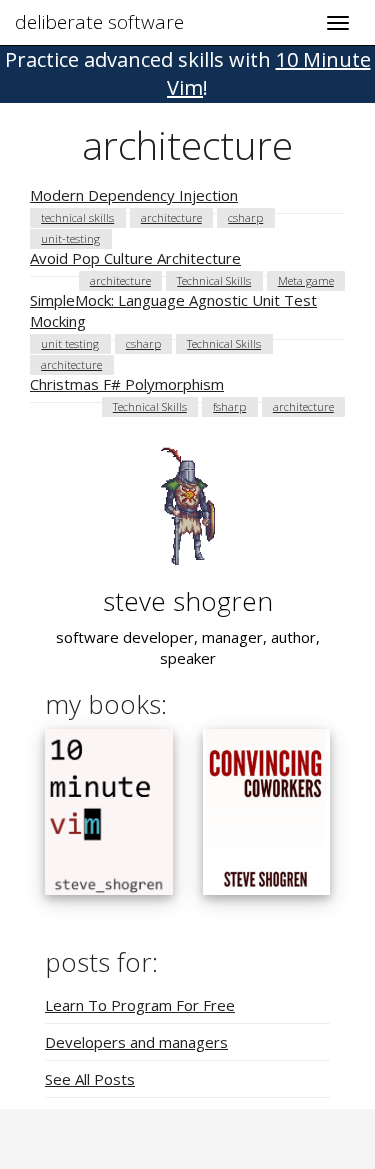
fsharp (229, 406)
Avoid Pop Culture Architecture (135, 258)
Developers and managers (136, 1042)
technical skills (77, 217)
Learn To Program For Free (140, 1005)
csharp (245, 217)
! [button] (188, 73)
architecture (171, 217)
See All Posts (90, 1079)
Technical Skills (214, 280)
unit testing (70, 343)
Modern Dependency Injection (134, 195)
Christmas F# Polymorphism (127, 384)
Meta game (306, 280)
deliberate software (99, 22)
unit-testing (70, 238)
